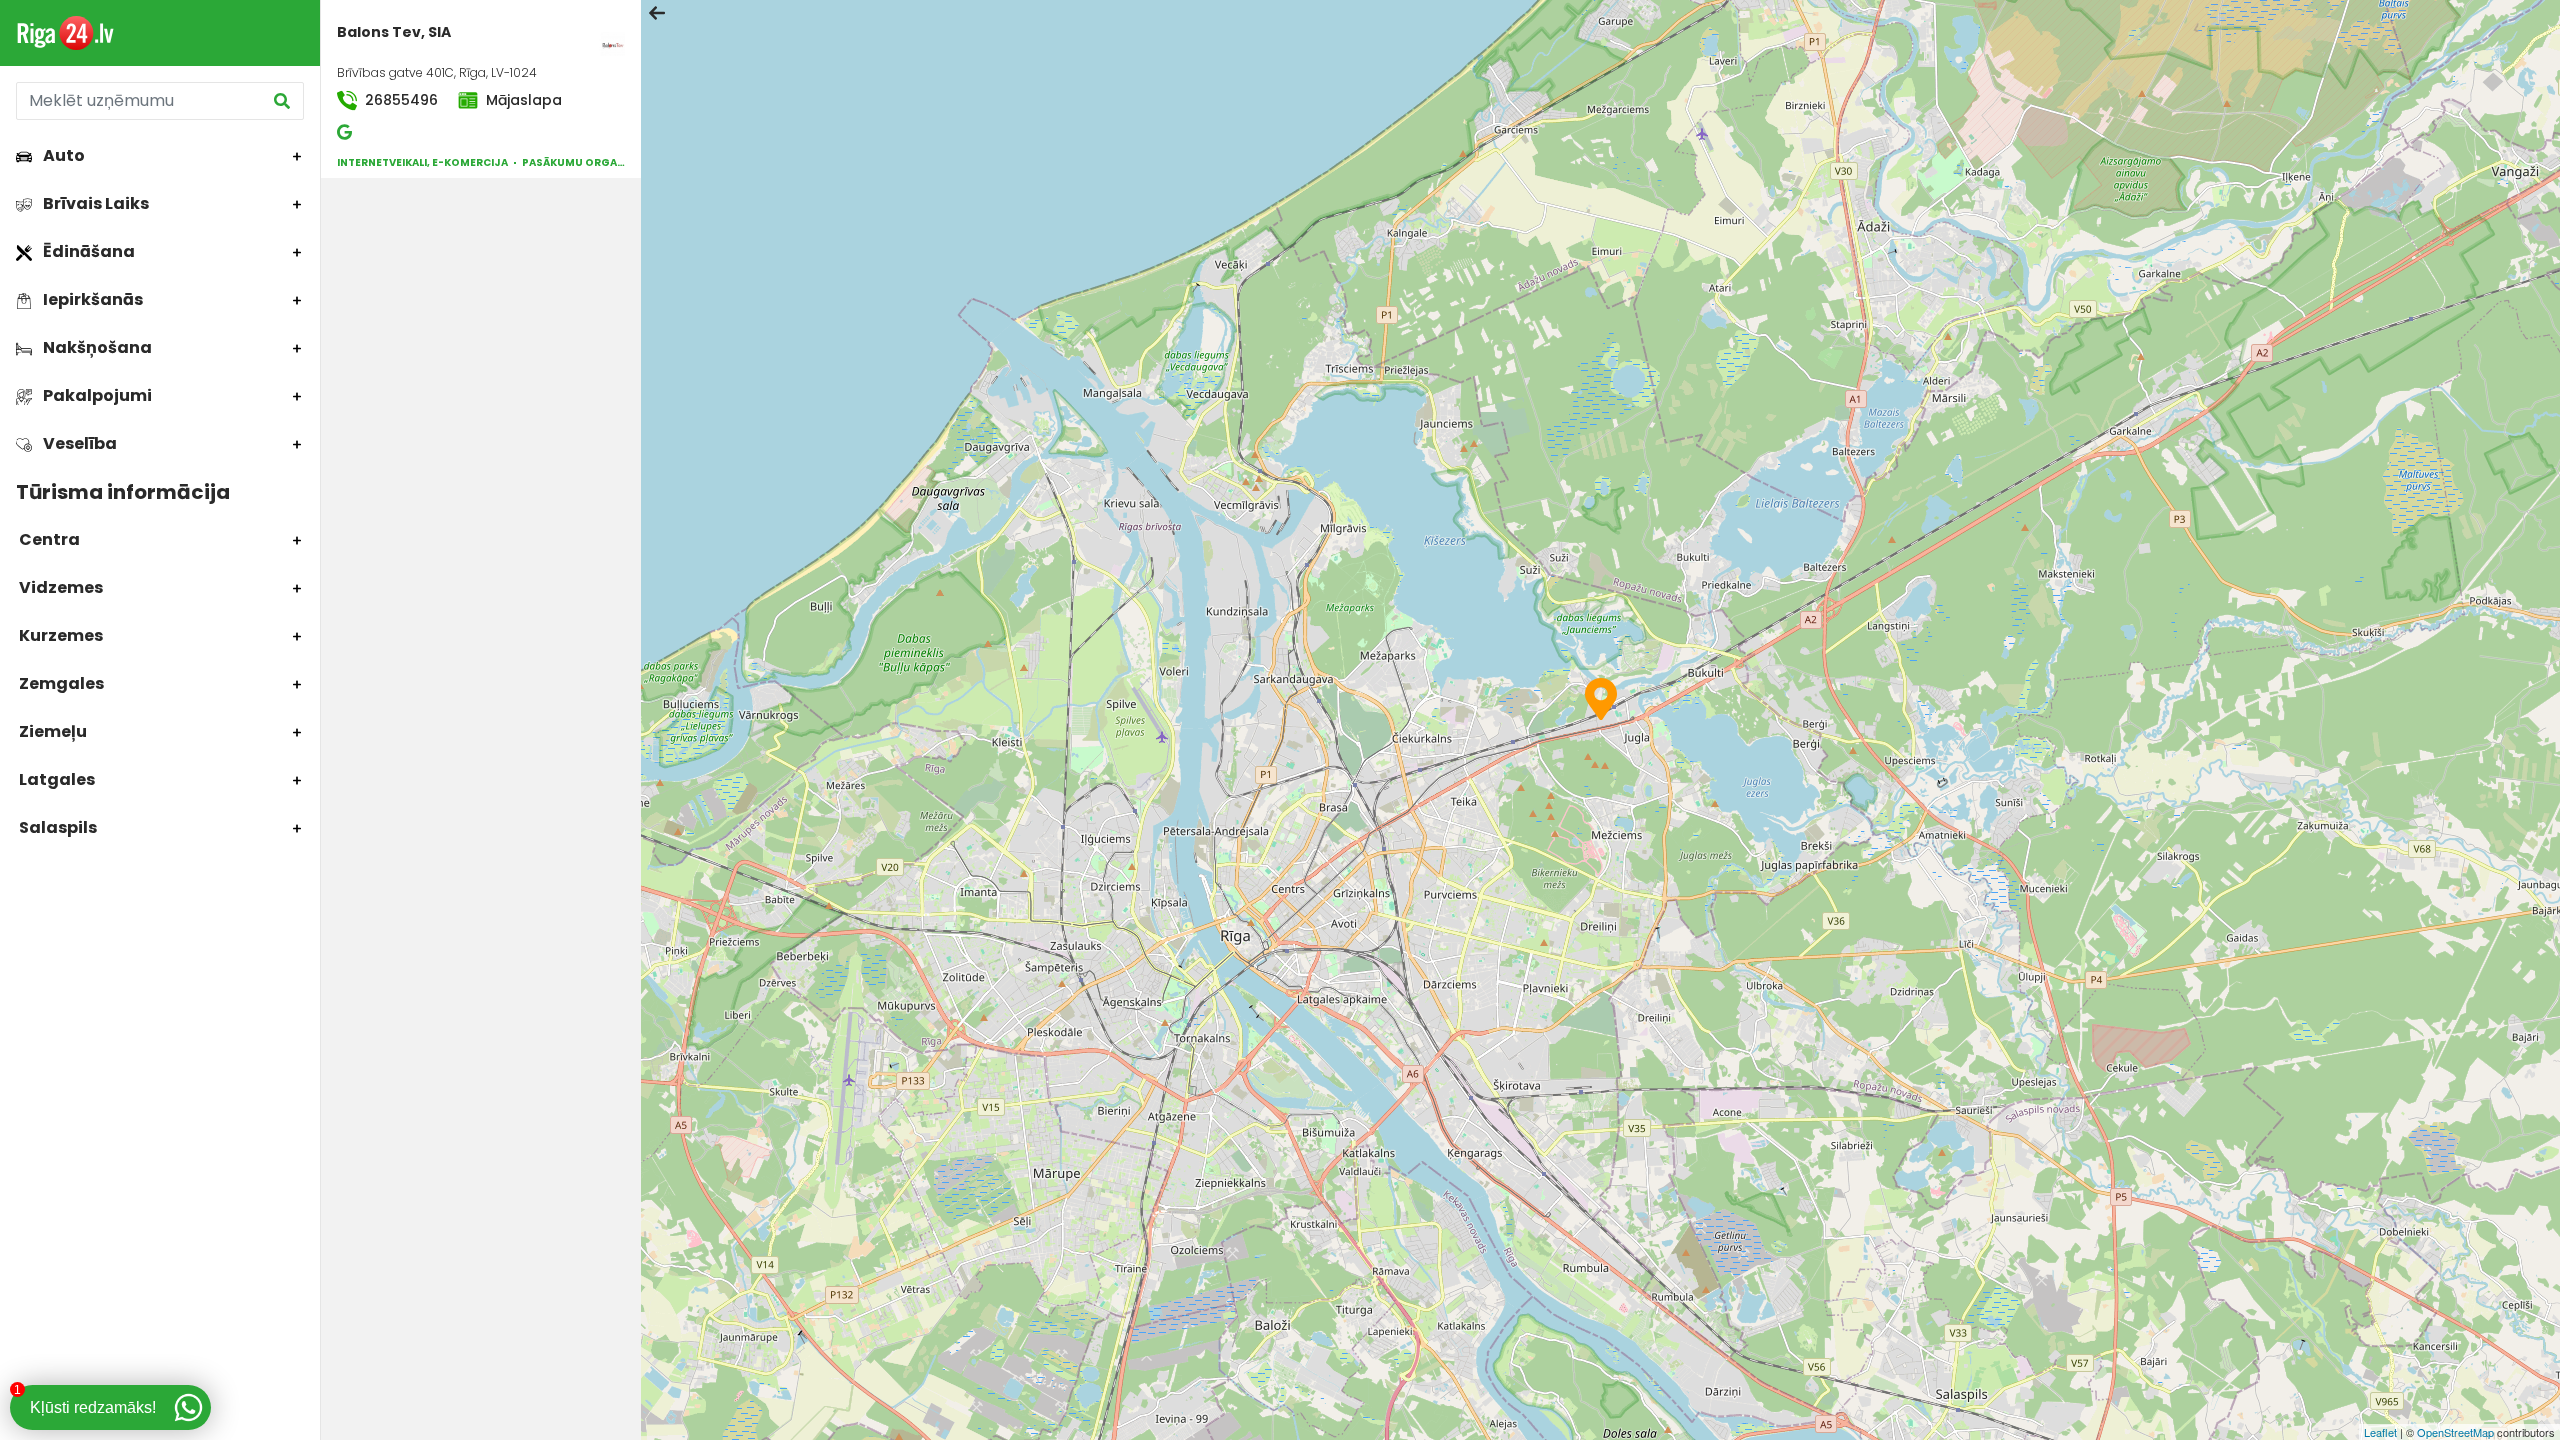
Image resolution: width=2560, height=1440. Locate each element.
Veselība (78, 443)
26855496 (399, 100)
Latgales (55, 779)
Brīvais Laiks (94, 203)
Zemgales (60, 683)
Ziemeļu (51, 731)
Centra (48, 539)
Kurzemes (59, 635)
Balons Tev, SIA (394, 32)
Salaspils (56, 827)
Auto (62, 155)
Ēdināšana (87, 251)
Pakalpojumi (96, 395)
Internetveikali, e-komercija (422, 162)
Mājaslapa (522, 100)
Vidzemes (59, 587)
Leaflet (2380, 1432)
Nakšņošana (96, 347)
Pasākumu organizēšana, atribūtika (628, 162)
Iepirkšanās (91, 299)
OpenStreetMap (2455, 1432)
